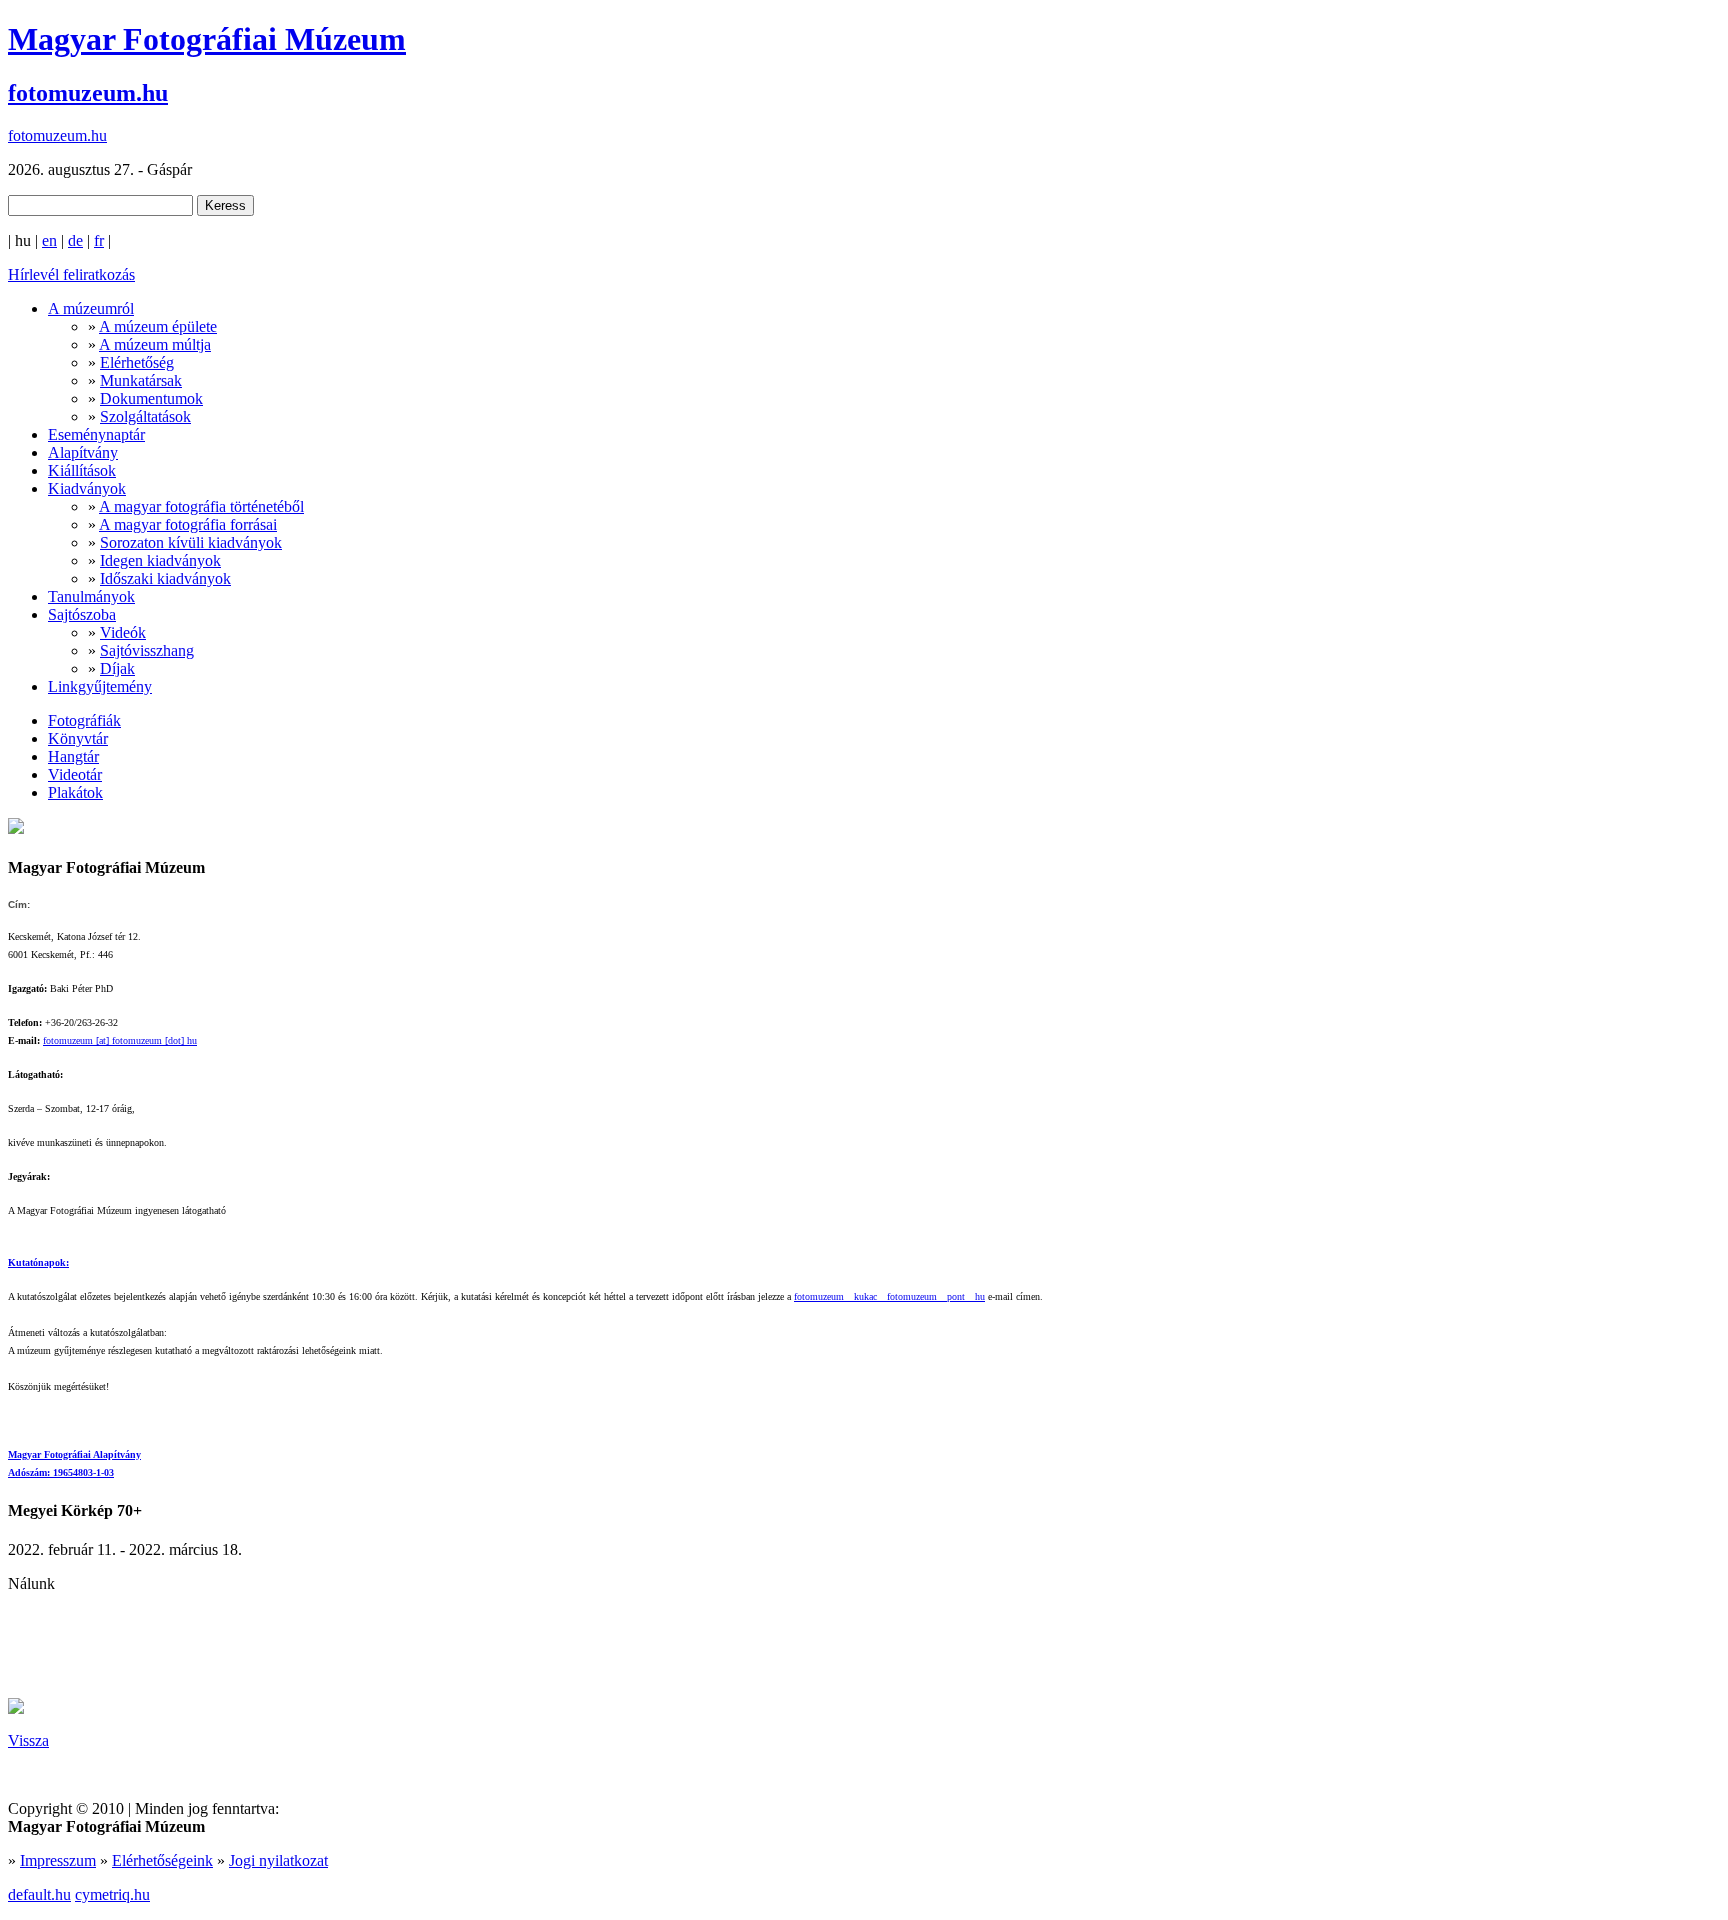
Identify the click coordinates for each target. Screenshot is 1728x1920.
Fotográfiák (84, 720)
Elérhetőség (137, 362)
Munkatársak (141, 380)
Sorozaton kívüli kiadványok (191, 542)
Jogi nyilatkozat (278, 1860)
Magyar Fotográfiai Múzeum (207, 39)
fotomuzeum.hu (88, 93)
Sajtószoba (82, 614)
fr (99, 240)
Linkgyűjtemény (100, 686)
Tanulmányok (91, 596)
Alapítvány (83, 452)
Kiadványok (87, 488)
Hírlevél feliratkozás (71, 274)
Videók (123, 632)
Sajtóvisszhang (147, 650)
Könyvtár (78, 738)
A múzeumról (91, 308)
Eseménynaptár (96, 434)
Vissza (28, 1740)
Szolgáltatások (145, 416)
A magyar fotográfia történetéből (201, 506)
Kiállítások (82, 470)
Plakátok (75, 792)
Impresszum (58, 1860)
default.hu (39, 1894)
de (75, 240)
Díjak (117, 668)
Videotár (75, 774)
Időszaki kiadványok (165, 578)
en (49, 240)
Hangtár (73, 756)
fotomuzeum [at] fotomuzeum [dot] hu (120, 1040)
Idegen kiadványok (160, 560)
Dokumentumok (151, 398)
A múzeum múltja (155, 344)
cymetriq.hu (112, 1894)
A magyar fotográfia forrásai (188, 524)
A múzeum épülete (158, 326)
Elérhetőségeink (162, 1860)
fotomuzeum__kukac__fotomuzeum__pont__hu (889, 1296)
